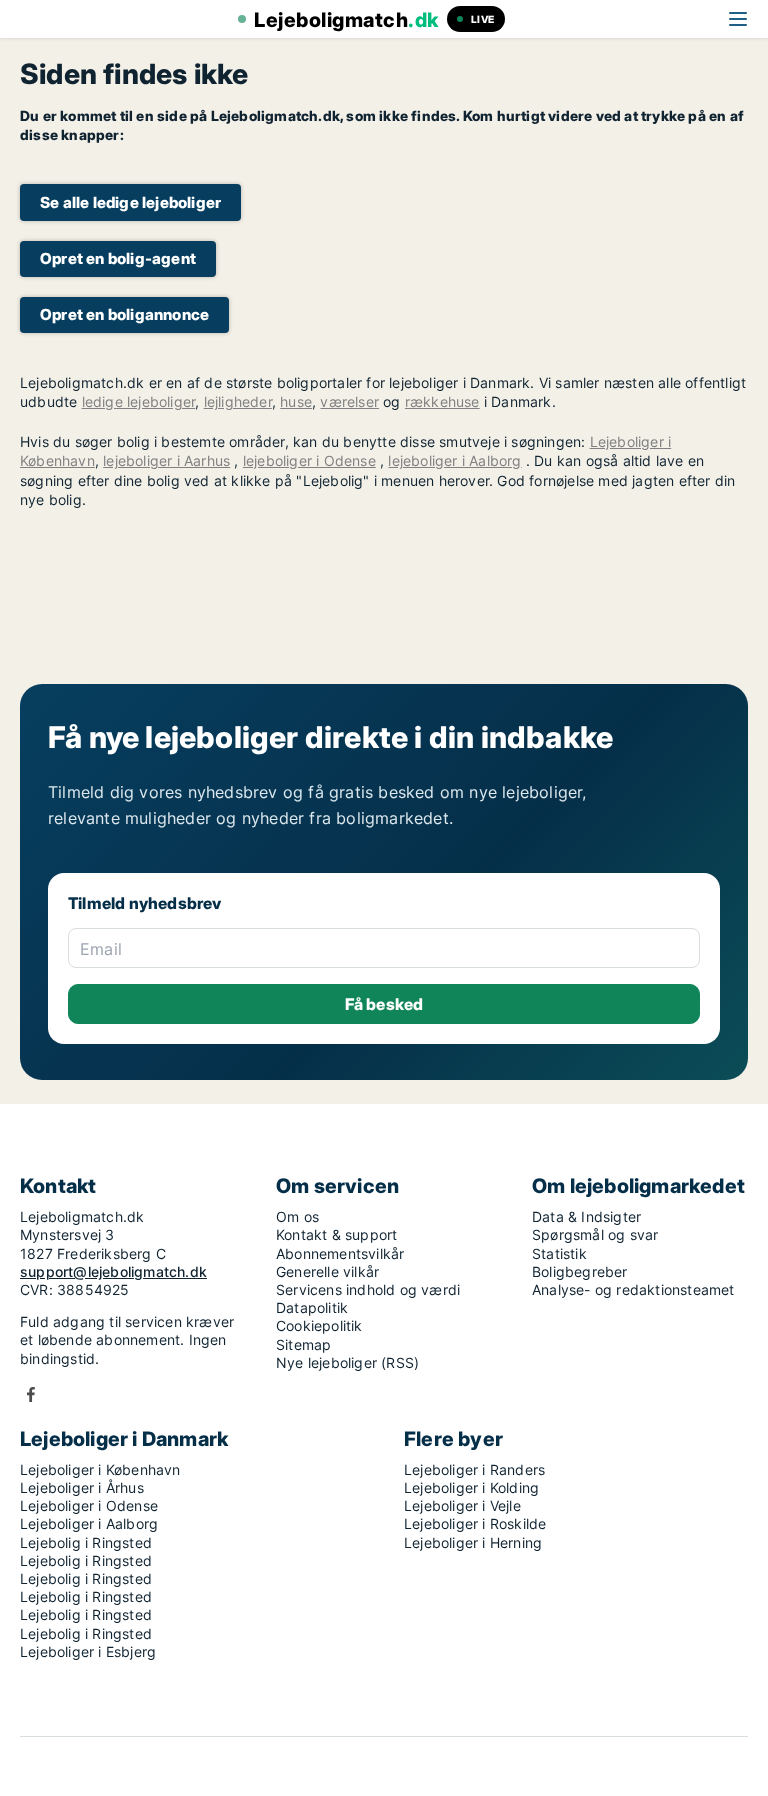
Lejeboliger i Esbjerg (88, 1651)
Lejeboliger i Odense (89, 1505)
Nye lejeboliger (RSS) (347, 1362)
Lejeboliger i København (100, 1469)
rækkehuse (442, 401)
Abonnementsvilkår (340, 1253)
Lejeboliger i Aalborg (89, 1523)
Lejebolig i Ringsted (86, 1542)
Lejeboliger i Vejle (462, 1505)
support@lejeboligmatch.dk (113, 1271)
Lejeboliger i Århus (82, 1487)
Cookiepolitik (319, 1325)
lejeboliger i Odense (309, 460)
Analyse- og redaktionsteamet (633, 1289)
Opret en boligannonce (124, 314)
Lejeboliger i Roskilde (475, 1523)
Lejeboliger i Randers (474, 1469)
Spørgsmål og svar (595, 1234)
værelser (349, 401)
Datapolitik (312, 1307)
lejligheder (238, 401)
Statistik (559, 1253)
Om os (297, 1216)
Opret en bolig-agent (118, 258)
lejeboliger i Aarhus (166, 460)
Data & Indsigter (586, 1216)
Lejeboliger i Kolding (471, 1487)
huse (296, 401)
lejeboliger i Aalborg (454, 460)
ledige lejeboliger (139, 401)
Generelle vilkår (327, 1271)
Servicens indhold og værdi (368, 1289)
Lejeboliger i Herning (473, 1542)
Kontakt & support (336, 1234)
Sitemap (303, 1344)
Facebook (31, 1394)
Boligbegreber (580, 1271)
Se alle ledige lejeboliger (130, 202)
